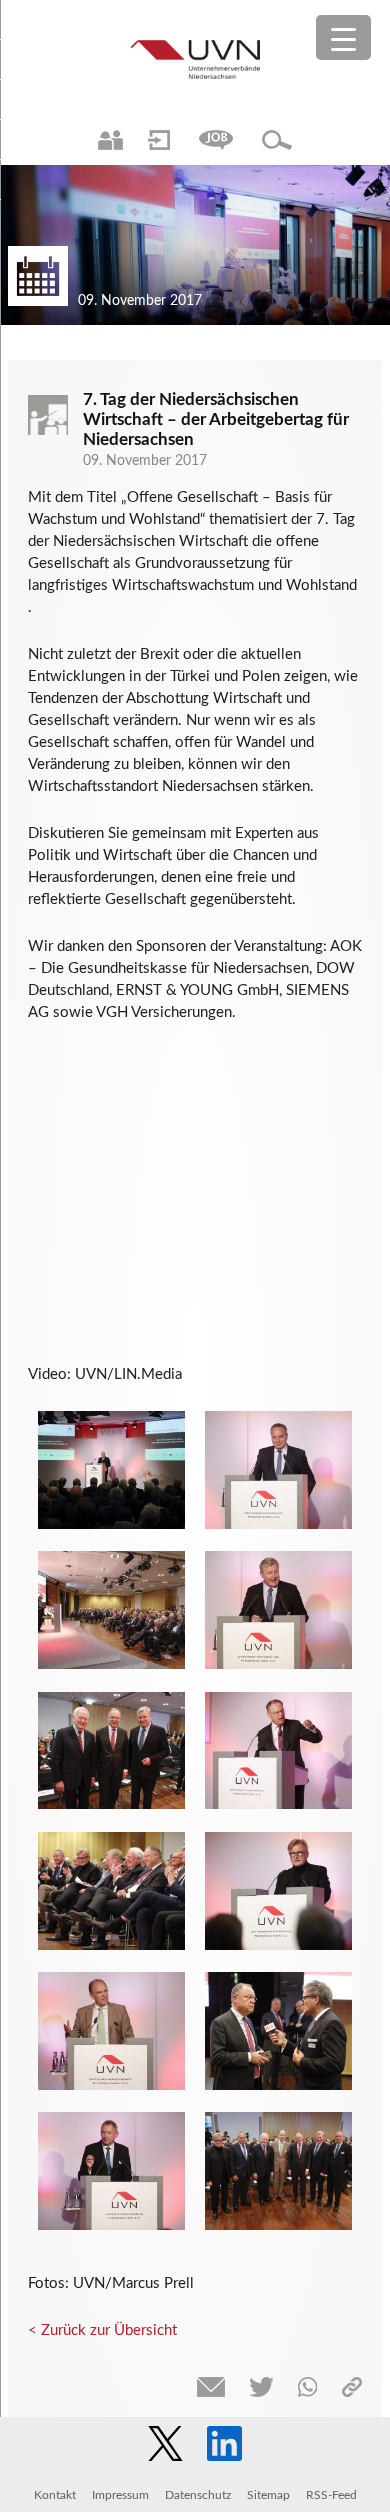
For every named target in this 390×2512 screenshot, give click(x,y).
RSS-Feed (331, 2495)
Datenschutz (198, 2495)
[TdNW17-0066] (111, 1891)
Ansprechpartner (110, 140)
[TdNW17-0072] (278, 1751)
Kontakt (55, 2495)
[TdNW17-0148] (111, 2171)
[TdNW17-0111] (278, 2031)
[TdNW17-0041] (111, 1751)
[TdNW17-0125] (278, 1891)
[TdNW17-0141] (111, 1610)
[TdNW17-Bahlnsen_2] (111, 1470)
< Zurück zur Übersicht (102, 2330)
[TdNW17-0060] (278, 1470)
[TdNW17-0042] (278, 2171)
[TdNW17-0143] (111, 2031)
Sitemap (268, 2495)
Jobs (216, 140)
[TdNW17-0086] (278, 1610)
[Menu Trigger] (343, 37)
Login (159, 140)
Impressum (120, 2495)
